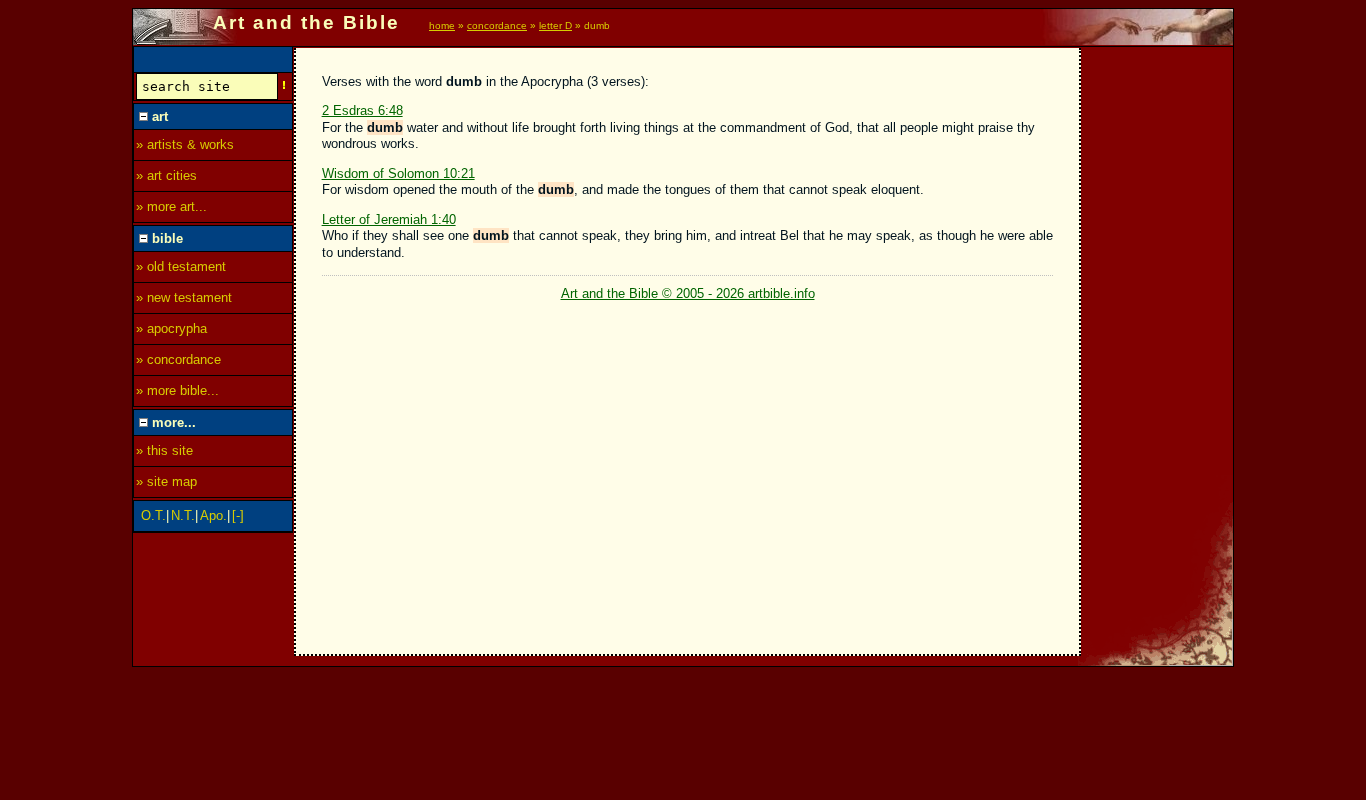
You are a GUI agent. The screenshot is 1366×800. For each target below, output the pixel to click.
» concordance (178, 359)
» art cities (166, 175)
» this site (164, 450)
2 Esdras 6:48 (362, 110)
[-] (238, 515)
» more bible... (177, 390)
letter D (555, 25)
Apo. (213, 515)
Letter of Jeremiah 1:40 (389, 219)
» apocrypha (171, 328)
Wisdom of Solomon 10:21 (398, 173)
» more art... (171, 206)
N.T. (183, 515)
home (442, 25)
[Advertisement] (1158, 347)
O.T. (153, 515)
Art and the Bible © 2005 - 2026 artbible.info (688, 293)
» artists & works (185, 144)
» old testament (181, 266)
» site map (166, 481)
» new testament (184, 297)
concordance (497, 25)
